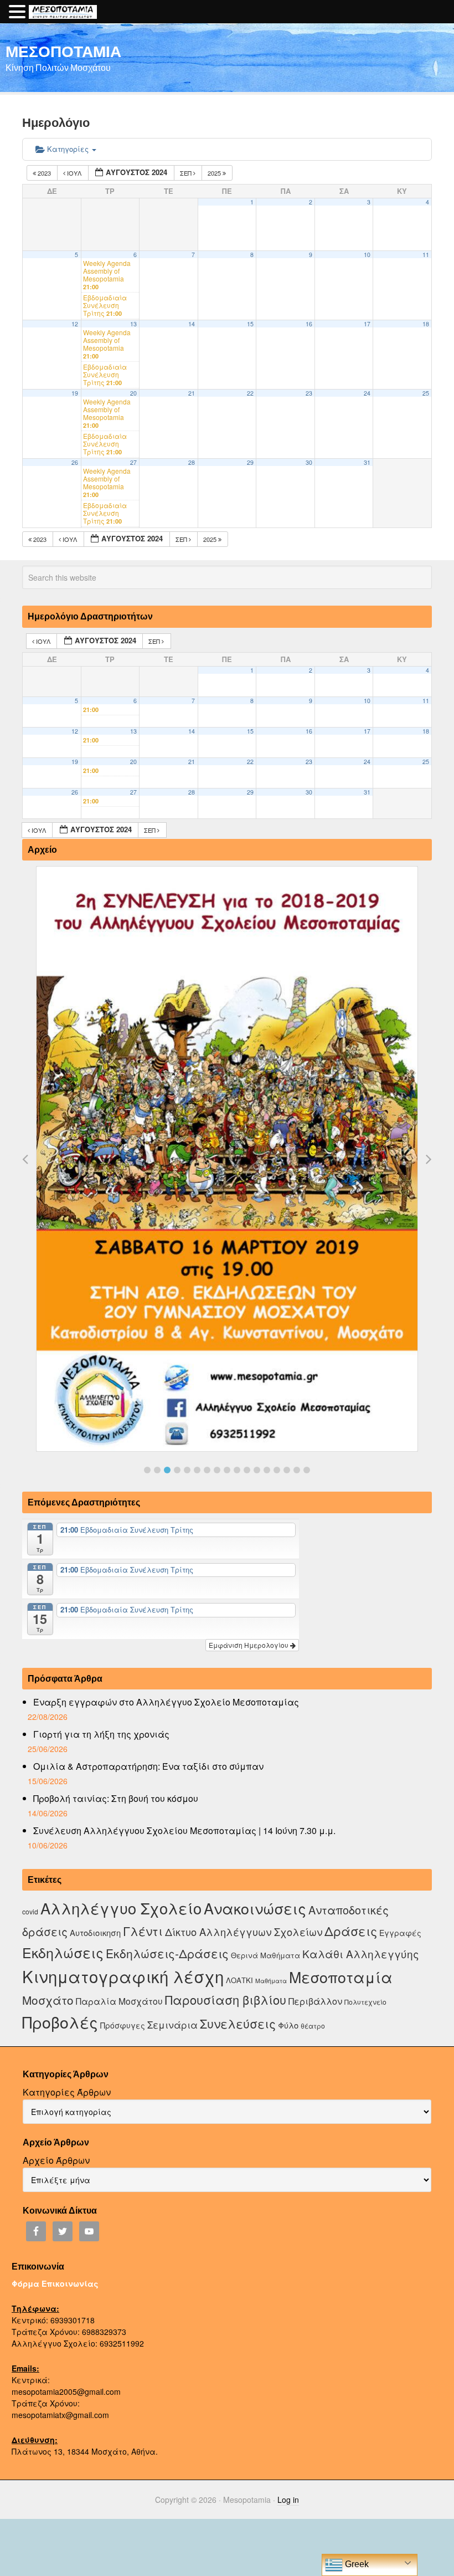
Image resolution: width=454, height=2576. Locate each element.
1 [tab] (147, 1470)
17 (367, 324)
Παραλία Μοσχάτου (119, 2001)
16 (309, 324)
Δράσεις (351, 1931)
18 (426, 324)
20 (133, 393)
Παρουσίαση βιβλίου (226, 1999)
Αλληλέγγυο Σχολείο (121, 1908)
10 (367, 255)
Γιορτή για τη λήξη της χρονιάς (101, 1734)
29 (250, 462)
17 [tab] (307, 1470)
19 (75, 393)
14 (192, 324)
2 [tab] (157, 1470)
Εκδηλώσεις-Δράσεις (167, 1953)
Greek (356, 2564)
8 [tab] (217, 1470)
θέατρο (313, 2026)
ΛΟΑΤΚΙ (239, 1980)
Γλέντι (143, 1931)
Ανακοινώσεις (255, 1908)
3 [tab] (167, 1470)
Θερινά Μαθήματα (265, 1955)
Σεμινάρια (172, 2025)
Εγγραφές (400, 1933)
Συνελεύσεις (238, 2023)
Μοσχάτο (48, 2000)
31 (367, 462)
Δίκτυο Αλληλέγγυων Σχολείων (244, 1932)
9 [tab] (227, 1470)
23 (309, 393)
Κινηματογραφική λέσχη (123, 1976)
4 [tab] (177, 1470)
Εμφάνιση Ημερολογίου (249, 1645)
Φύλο (288, 2025)
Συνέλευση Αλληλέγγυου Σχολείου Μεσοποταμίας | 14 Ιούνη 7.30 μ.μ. (184, 1830)
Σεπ (187, 173)
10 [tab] (237, 1470)
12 (75, 324)
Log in (288, 2500)
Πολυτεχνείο (365, 2002)
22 (250, 393)
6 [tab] (197, 1470)
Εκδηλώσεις (63, 1952)
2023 (44, 173)
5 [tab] (187, 1470)
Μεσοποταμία (341, 1977)
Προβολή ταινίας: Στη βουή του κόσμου (116, 1798)
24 (367, 393)
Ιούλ (74, 173)
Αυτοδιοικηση (95, 1932)
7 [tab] (207, 1470)
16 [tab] (297, 1470)
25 (426, 393)
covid (30, 1911)
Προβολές (60, 2022)
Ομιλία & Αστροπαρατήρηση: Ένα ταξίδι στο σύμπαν (148, 1766)
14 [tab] (277, 1470)
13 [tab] (267, 1470)
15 (250, 324)
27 (133, 462)
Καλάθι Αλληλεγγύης (361, 1953)
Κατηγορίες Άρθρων (67, 2092)
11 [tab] (247, 1470)
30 (309, 462)
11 (426, 255)
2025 (215, 173)
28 (192, 462)
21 (192, 393)
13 (133, 324)
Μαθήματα (271, 1981)
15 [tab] (287, 1470)
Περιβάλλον (315, 2001)
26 (75, 462)
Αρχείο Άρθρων (56, 2160)
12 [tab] (257, 1470)
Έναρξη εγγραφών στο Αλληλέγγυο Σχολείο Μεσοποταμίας (166, 1702)
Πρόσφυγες (123, 2025)
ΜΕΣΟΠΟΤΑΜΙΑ (63, 51)
